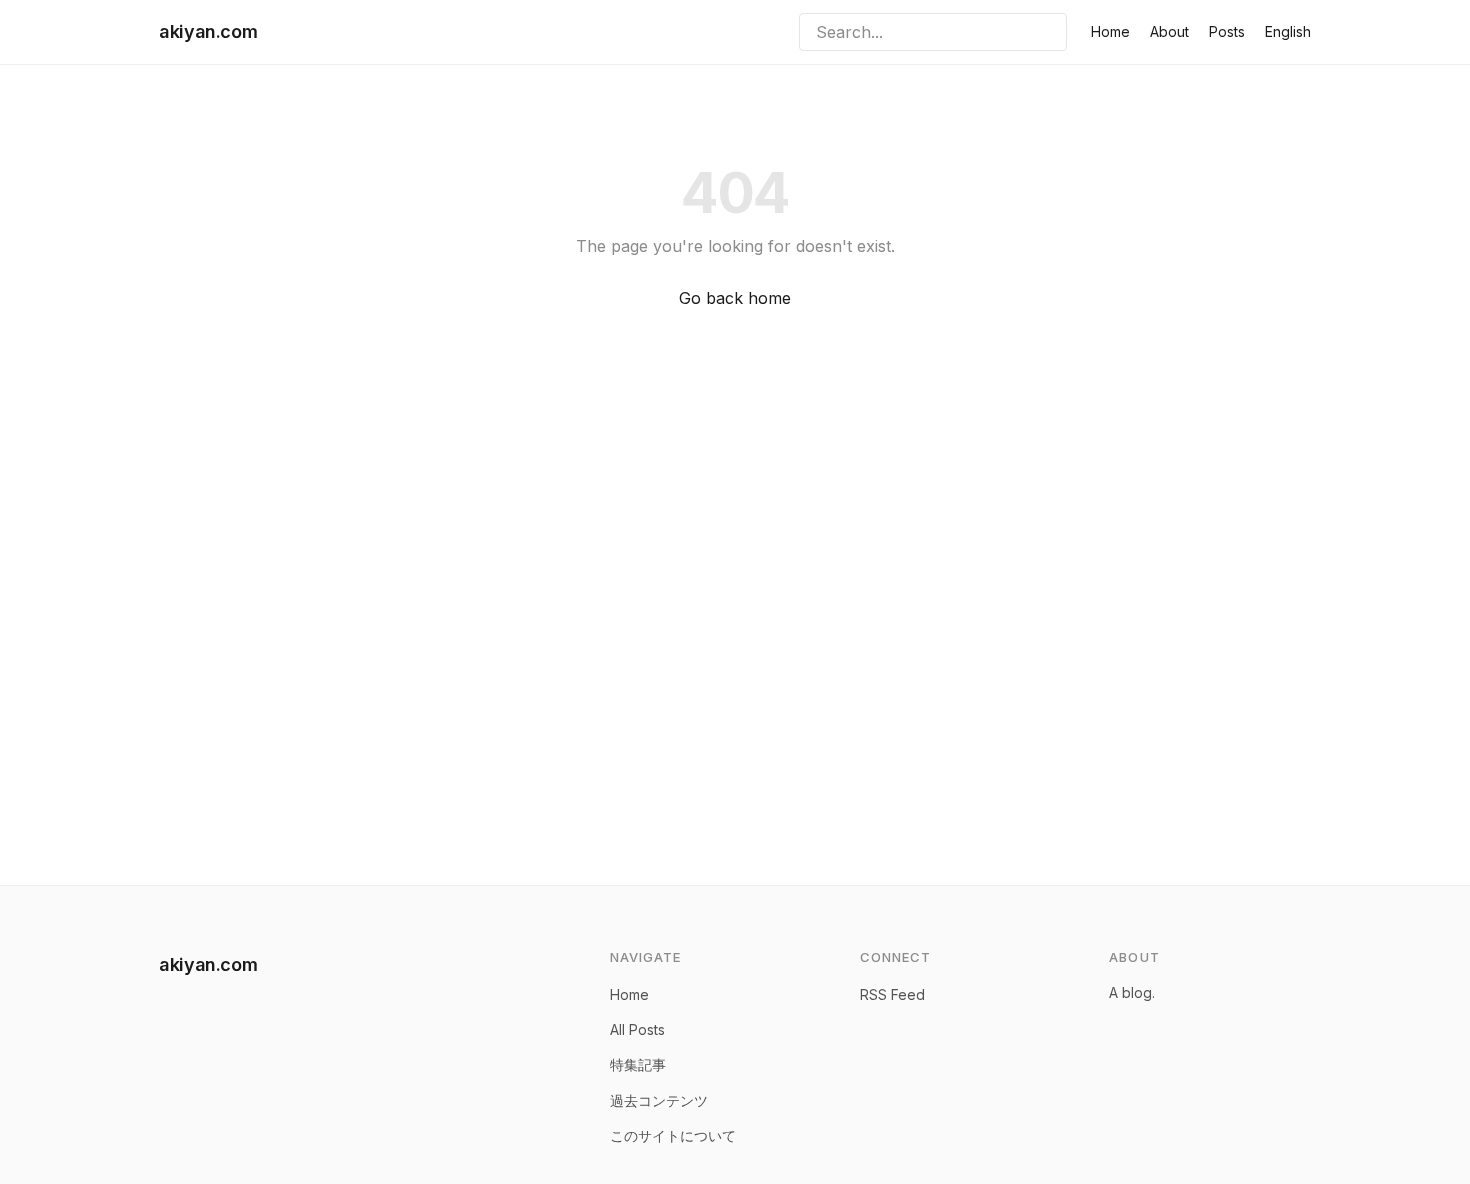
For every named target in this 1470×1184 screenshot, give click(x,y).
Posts (1227, 31)
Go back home (735, 298)
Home (1110, 31)
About (1169, 31)
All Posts (637, 1029)
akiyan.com (208, 31)
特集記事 (638, 1064)
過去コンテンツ (659, 1100)
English (1288, 31)
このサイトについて (673, 1135)
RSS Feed (892, 994)
